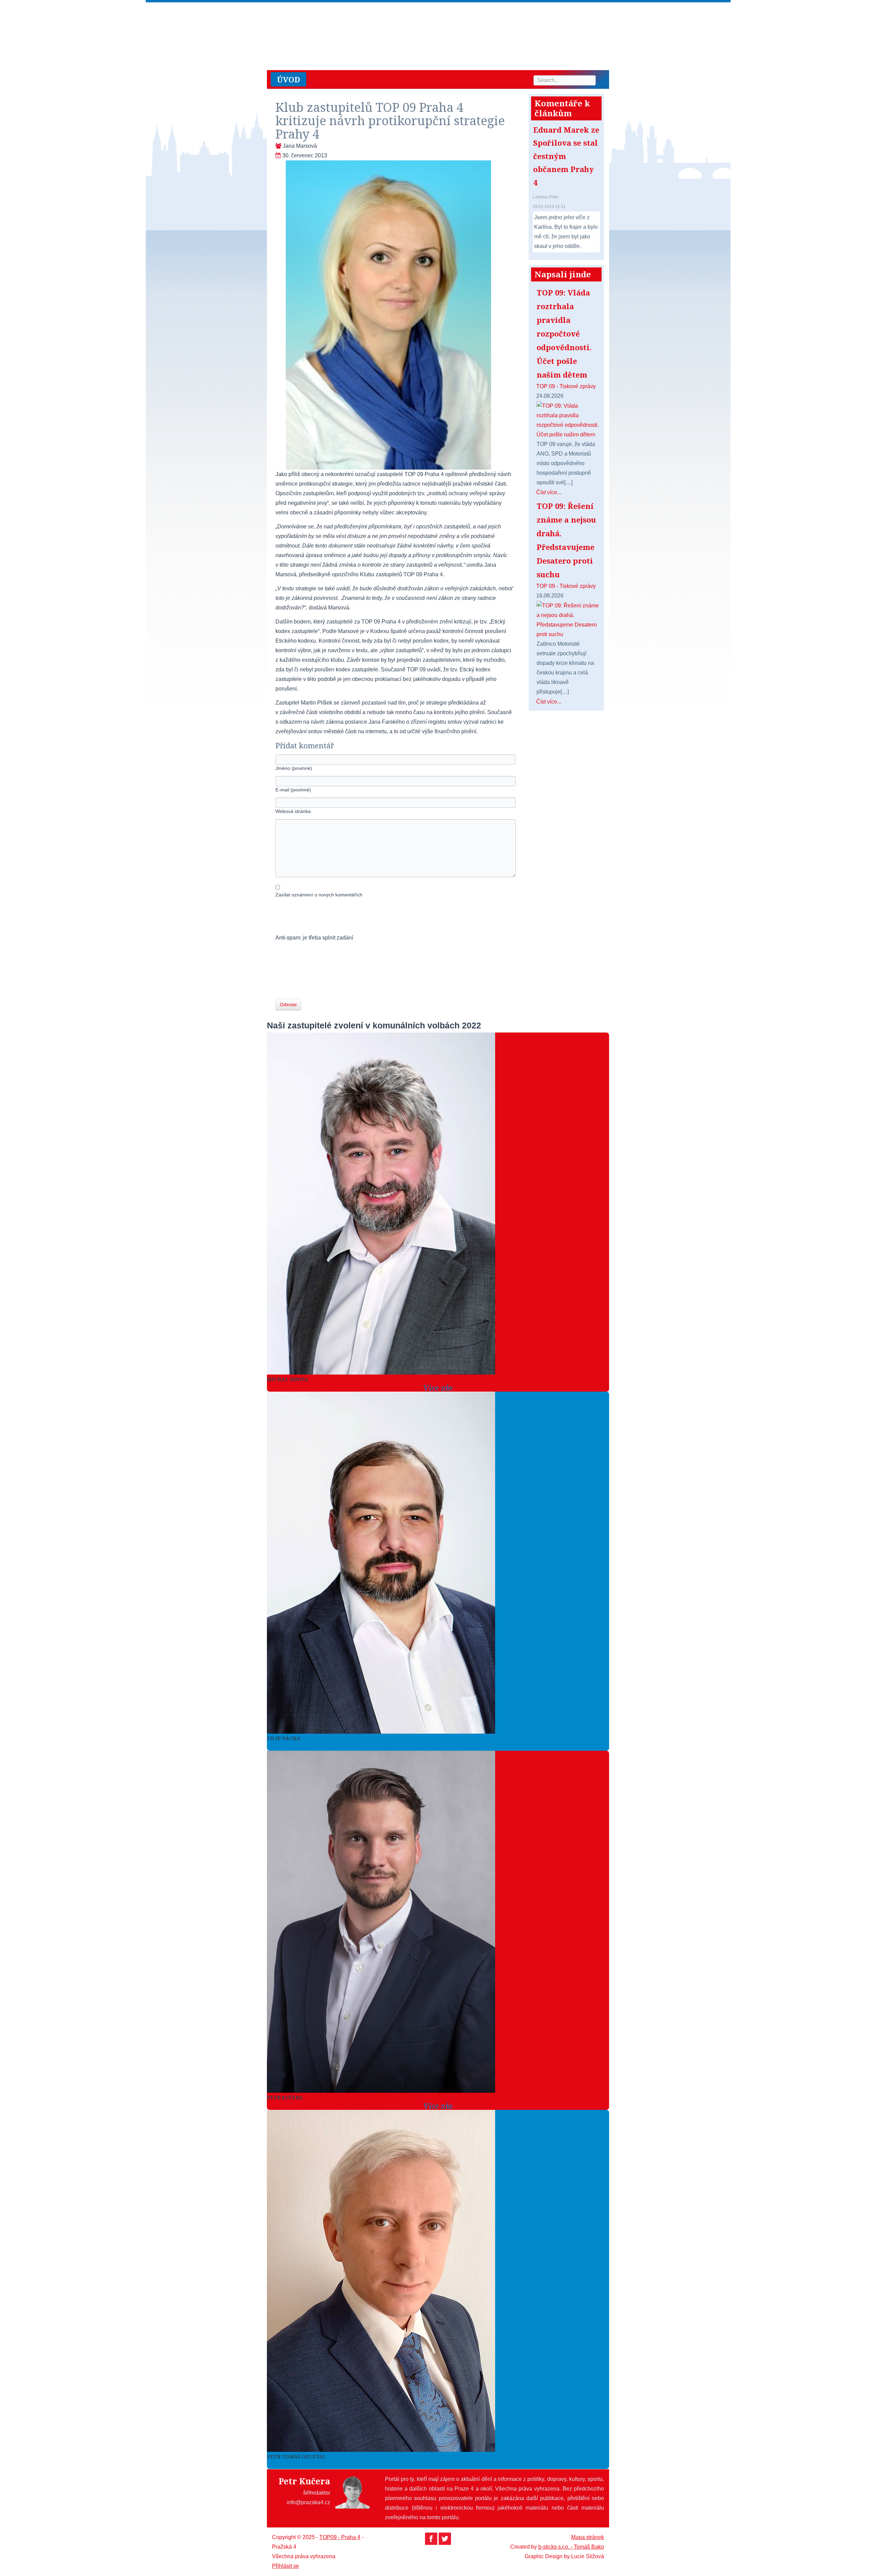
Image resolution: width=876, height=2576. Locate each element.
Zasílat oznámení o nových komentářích (319, 895)
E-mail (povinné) (293, 790)
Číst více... (549, 492)
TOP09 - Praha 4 (340, 2537)
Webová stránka (293, 811)
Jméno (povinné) (294, 768)
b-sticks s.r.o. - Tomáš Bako (571, 2547)
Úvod (288, 79)
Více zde (438, 1388)
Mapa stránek (588, 2537)
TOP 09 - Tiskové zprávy (566, 386)
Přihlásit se (286, 2566)
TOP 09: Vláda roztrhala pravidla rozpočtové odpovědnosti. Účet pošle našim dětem (564, 333)
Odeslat (288, 1004)
